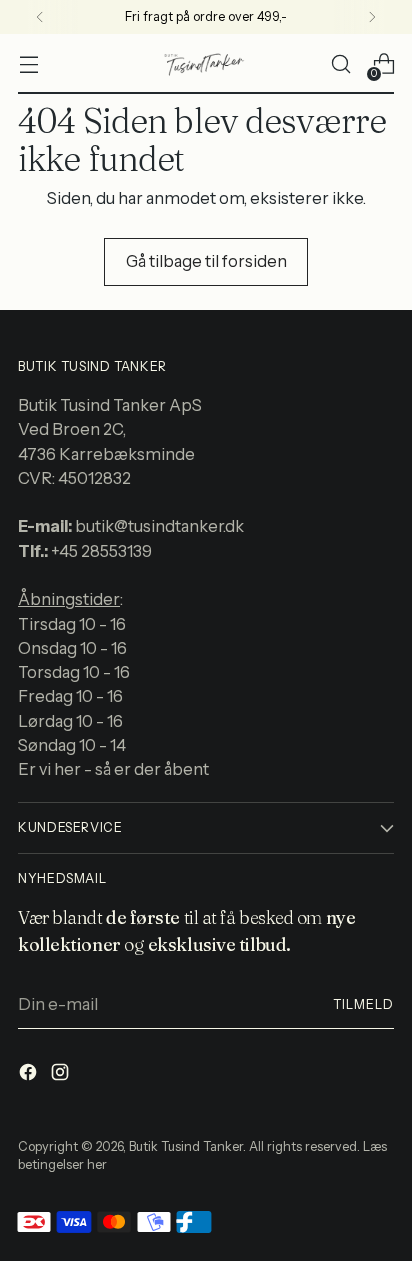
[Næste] (372, 17)
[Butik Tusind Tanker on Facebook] (30, 1075)
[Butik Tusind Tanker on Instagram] (62, 1075)
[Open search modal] (340, 64)
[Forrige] (40, 17)
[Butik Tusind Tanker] (206, 64)
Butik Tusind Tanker (186, 1146)
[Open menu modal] (28, 64)
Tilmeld (363, 1004)
